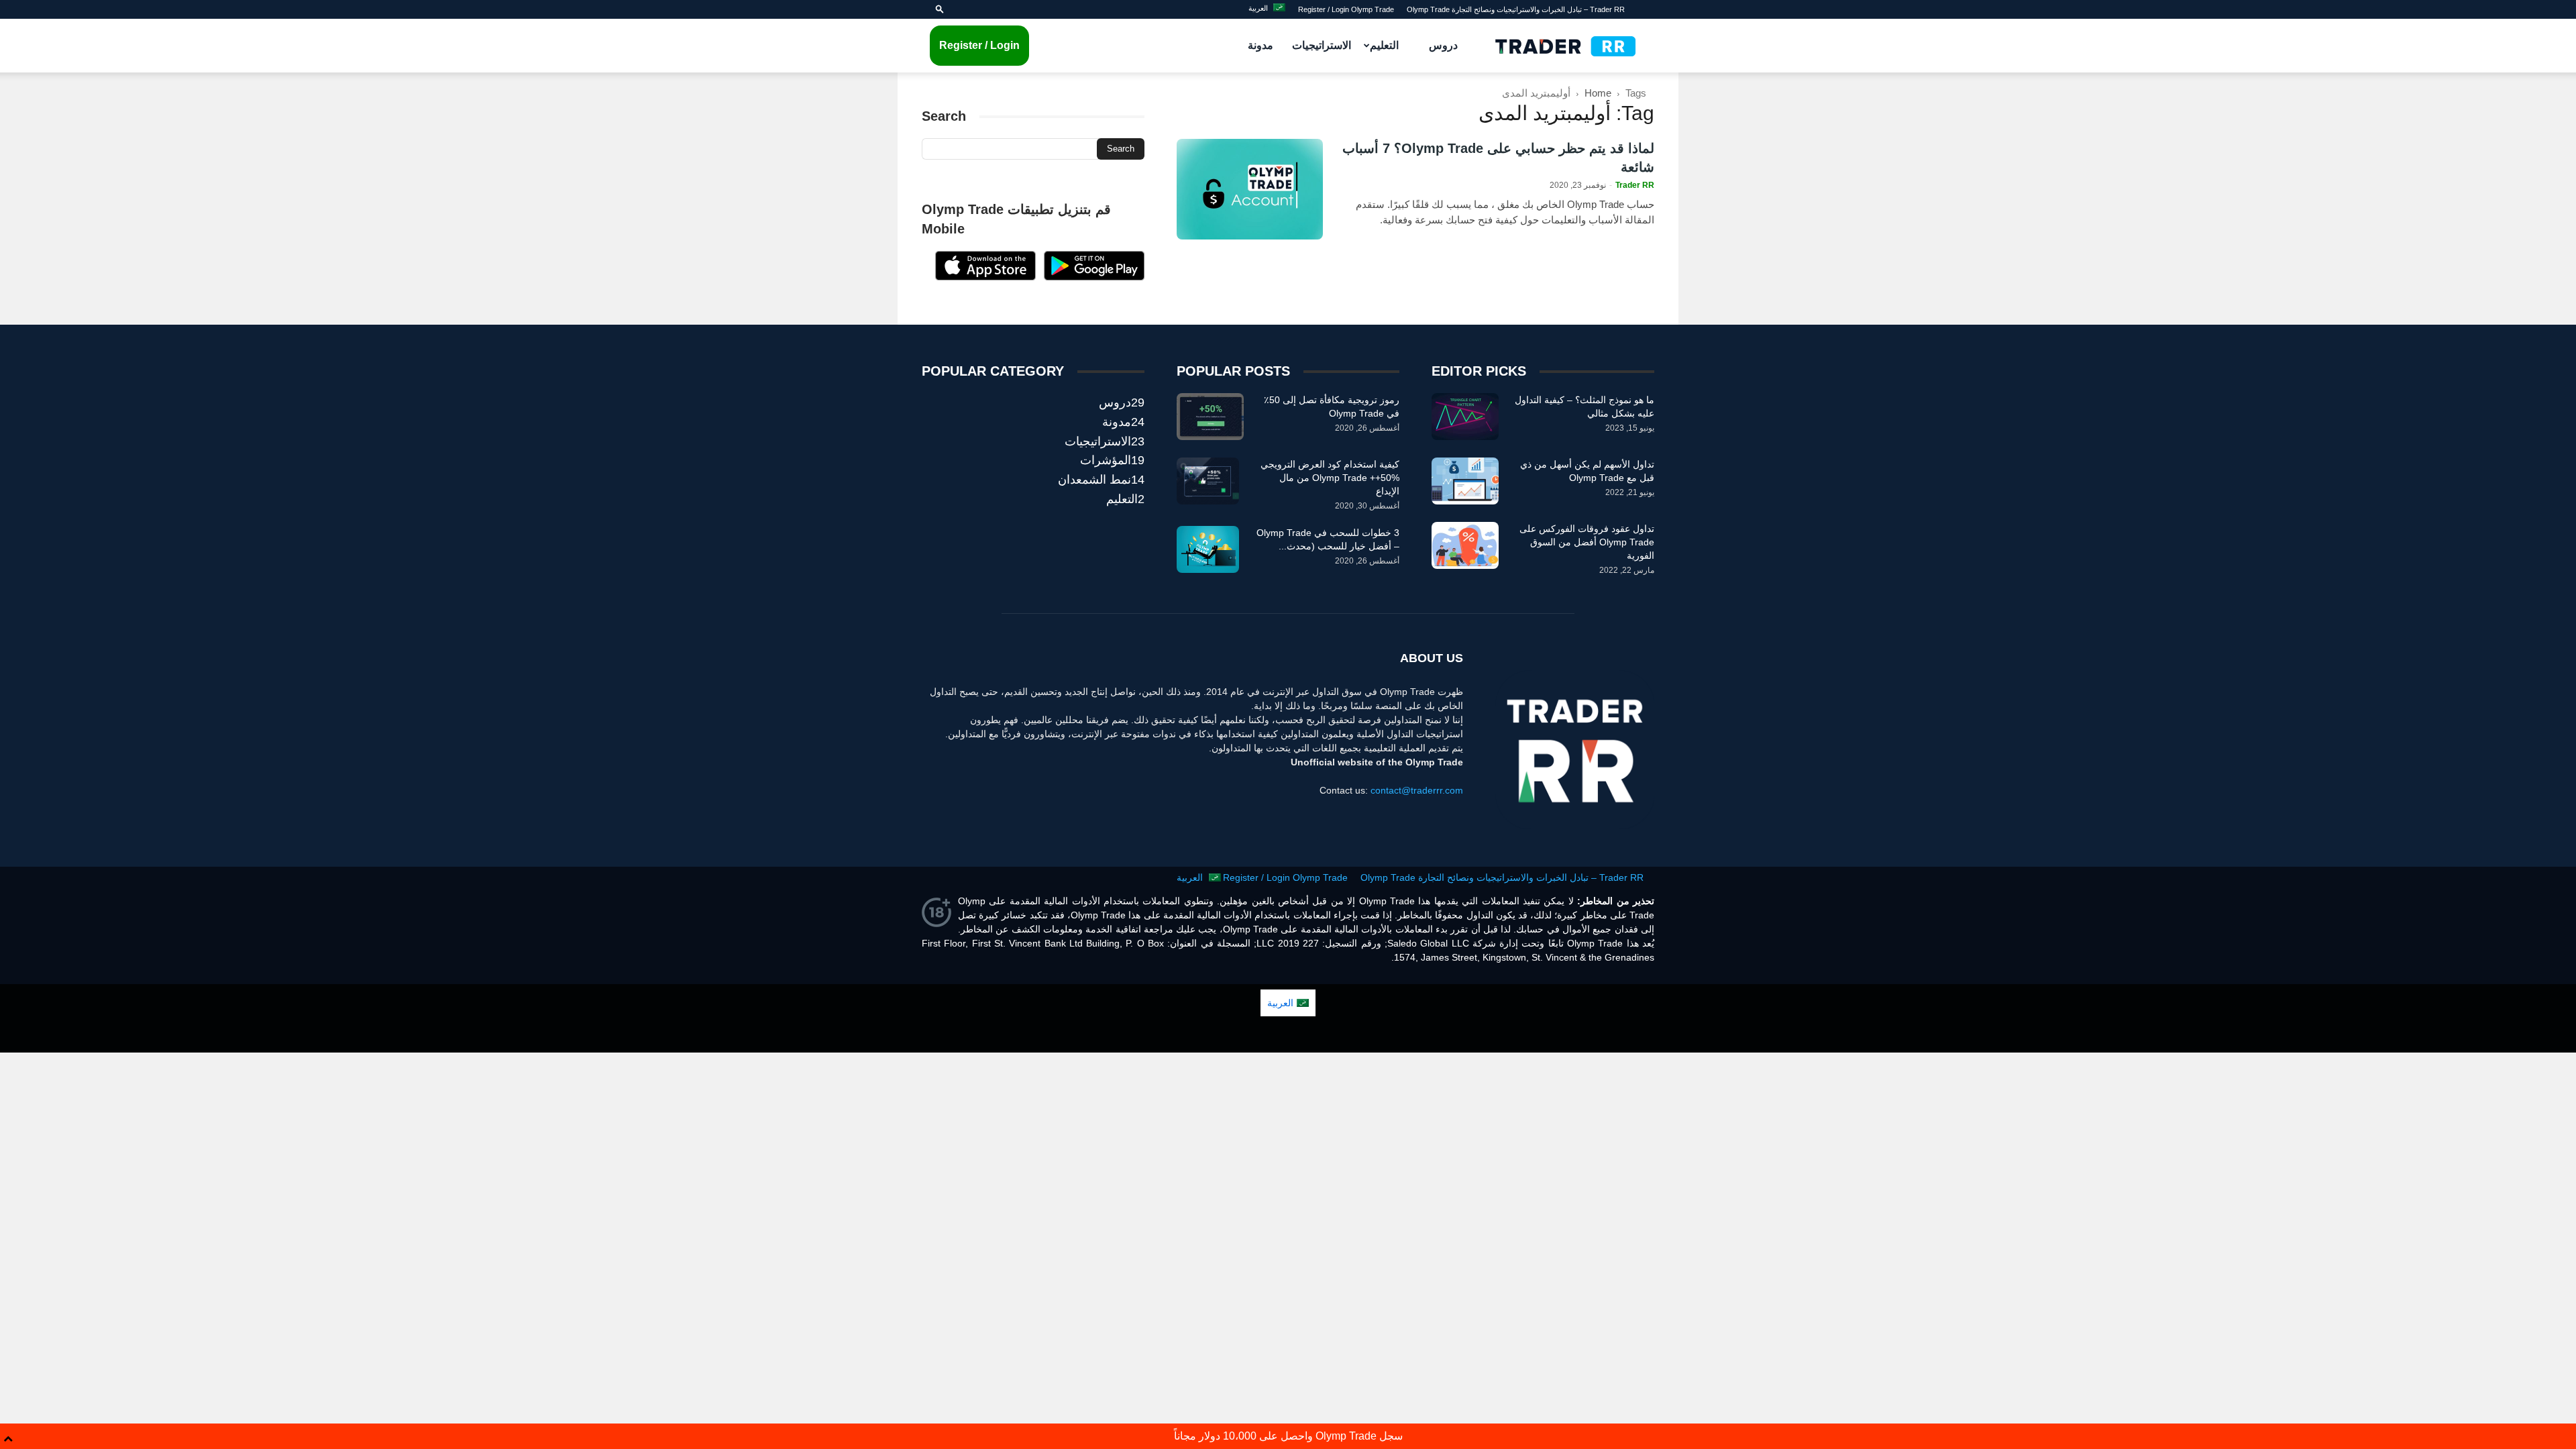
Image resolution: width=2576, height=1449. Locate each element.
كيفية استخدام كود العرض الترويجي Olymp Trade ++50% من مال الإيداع (1330, 478)
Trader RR (1635, 185)
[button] (940, 9)
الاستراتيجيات (1322, 45)
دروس (1443, 45)
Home (1598, 93)
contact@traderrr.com (1417, 790)
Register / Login (979, 45)
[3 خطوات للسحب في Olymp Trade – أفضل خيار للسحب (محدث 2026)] (1208, 549)
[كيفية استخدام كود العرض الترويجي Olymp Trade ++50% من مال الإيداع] (1208, 481)
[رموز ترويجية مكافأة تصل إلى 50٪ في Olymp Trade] (1210, 417)
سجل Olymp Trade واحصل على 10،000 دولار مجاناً (1288, 1436)
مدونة (1260, 45)
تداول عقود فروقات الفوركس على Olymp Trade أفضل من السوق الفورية (1587, 542)
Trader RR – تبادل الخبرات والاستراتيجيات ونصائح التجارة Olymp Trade (1516, 9)
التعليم (1384, 45)
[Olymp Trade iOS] (985, 277)
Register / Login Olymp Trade (1346, 9)
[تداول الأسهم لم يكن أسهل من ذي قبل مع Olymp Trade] (1465, 481)
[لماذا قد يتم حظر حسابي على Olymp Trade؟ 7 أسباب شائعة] (1250, 189)
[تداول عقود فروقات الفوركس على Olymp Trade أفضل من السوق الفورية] (1465, 545)
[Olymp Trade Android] (1094, 277)
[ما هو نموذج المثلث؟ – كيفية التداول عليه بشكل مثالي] (1465, 417)
